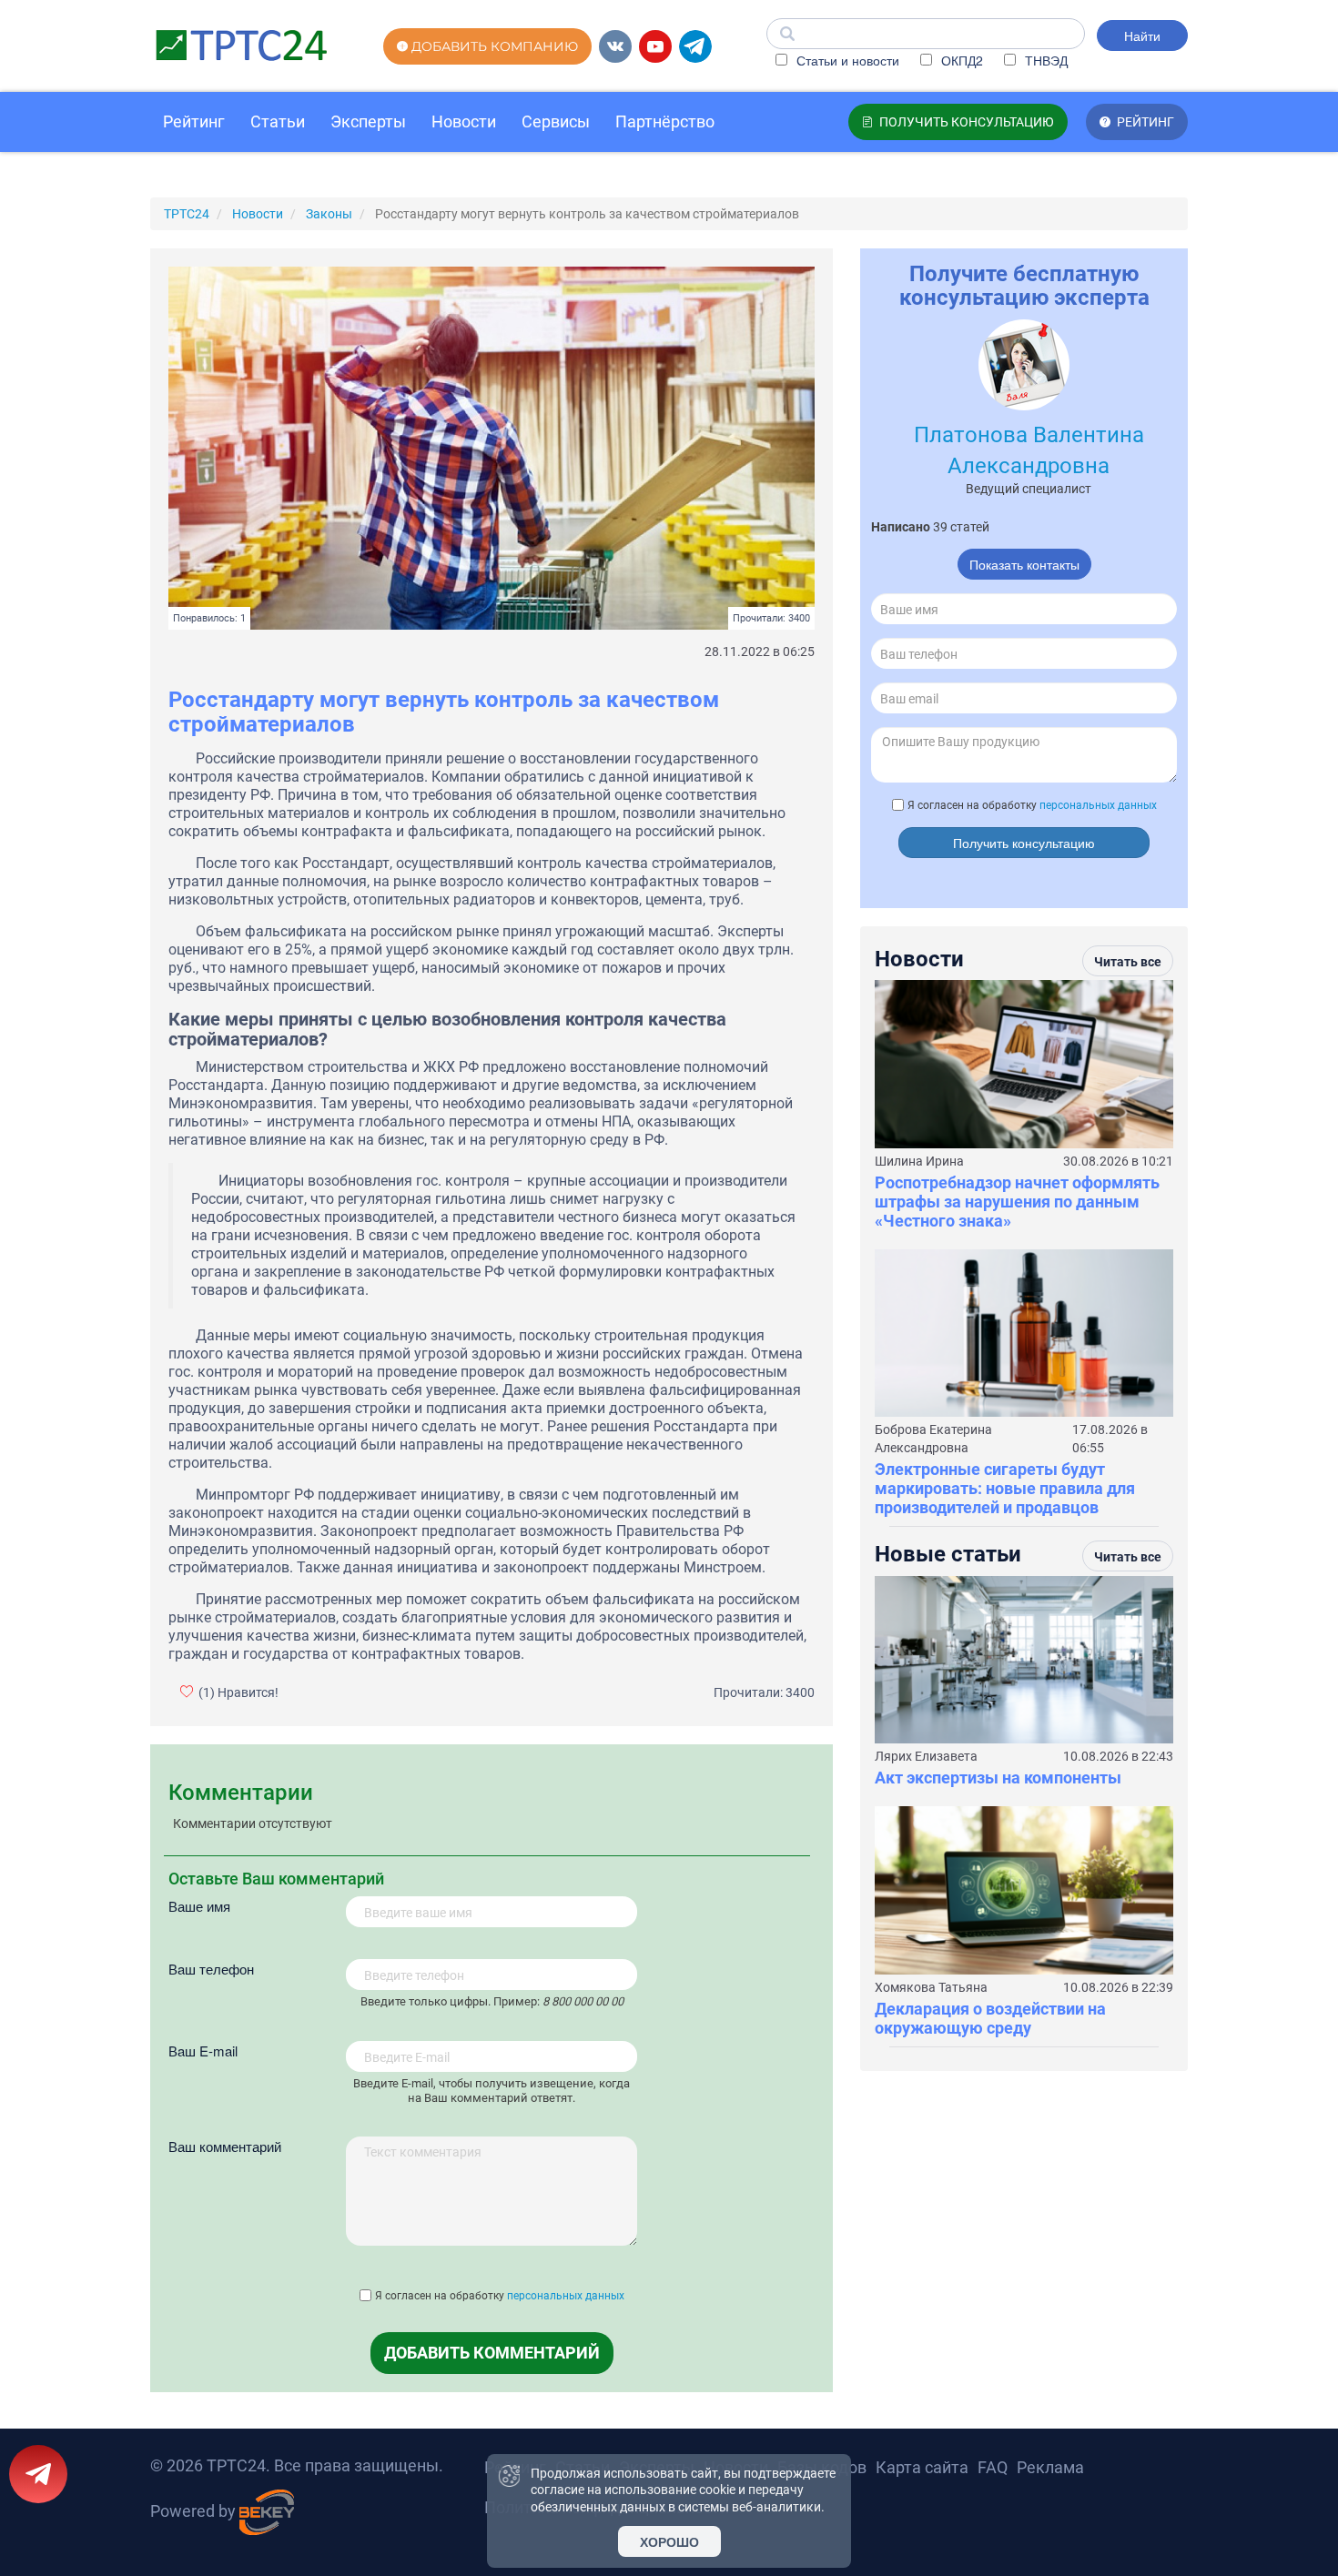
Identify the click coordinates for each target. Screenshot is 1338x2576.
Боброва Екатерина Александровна (933, 1439)
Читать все (1128, 962)
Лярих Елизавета (926, 1756)
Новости (464, 121)
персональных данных (566, 2296)
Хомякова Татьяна (931, 1987)
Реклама (1050, 2467)
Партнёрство (665, 121)
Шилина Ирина (919, 1161)
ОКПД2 (960, 60)
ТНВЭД (1044, 60)
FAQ (993, 2467)
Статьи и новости (846, 60)
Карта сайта (922, 2467)
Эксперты (368, 121)
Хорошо (669, 2541)
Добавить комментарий (492, 2353)
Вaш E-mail (203, 2051)
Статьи (278, 121)
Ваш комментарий (225, 2146)
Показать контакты (1024, 564)
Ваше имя (199, 1906)
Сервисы (556, 121)
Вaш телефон (211, 1969)
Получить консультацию (1024, 843)
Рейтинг (194, 121)
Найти (1142, 35)
